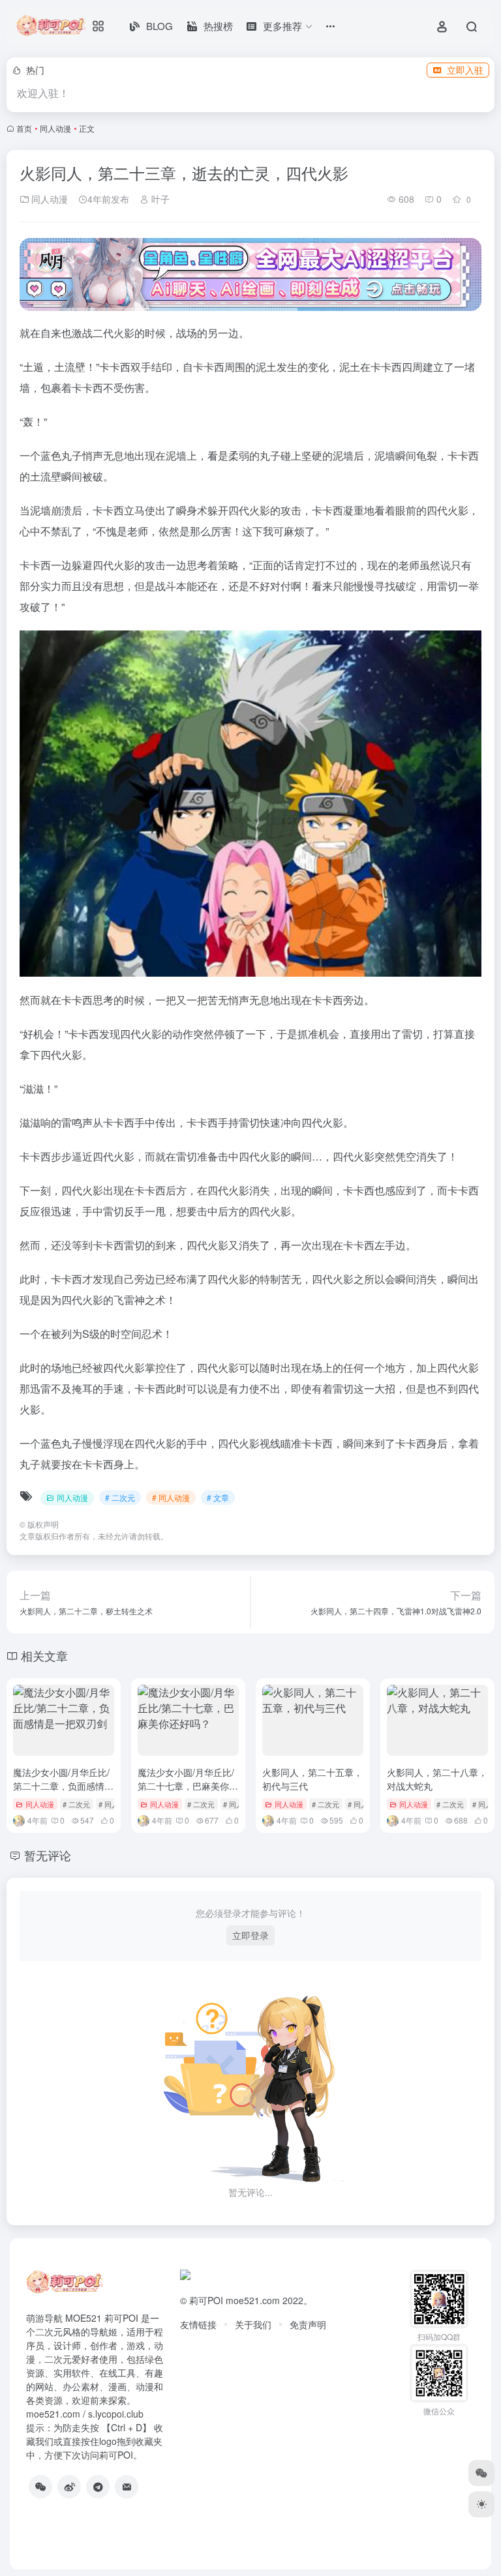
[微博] (69, 2487)
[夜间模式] (481, 2504)
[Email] (127, 2487)
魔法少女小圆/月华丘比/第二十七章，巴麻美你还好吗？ (188, 1786)
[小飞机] (98, 2487)
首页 (24, 128)
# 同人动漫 (171, 1497)
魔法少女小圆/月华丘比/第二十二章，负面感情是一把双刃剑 (63, 1786)
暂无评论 (48, 1855)
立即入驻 (465, 70)
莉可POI (206, 2300)
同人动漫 (55, 128)
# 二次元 (120, 1497)
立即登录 (250, 1935)
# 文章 (218, 1497)
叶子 (159, 199)
